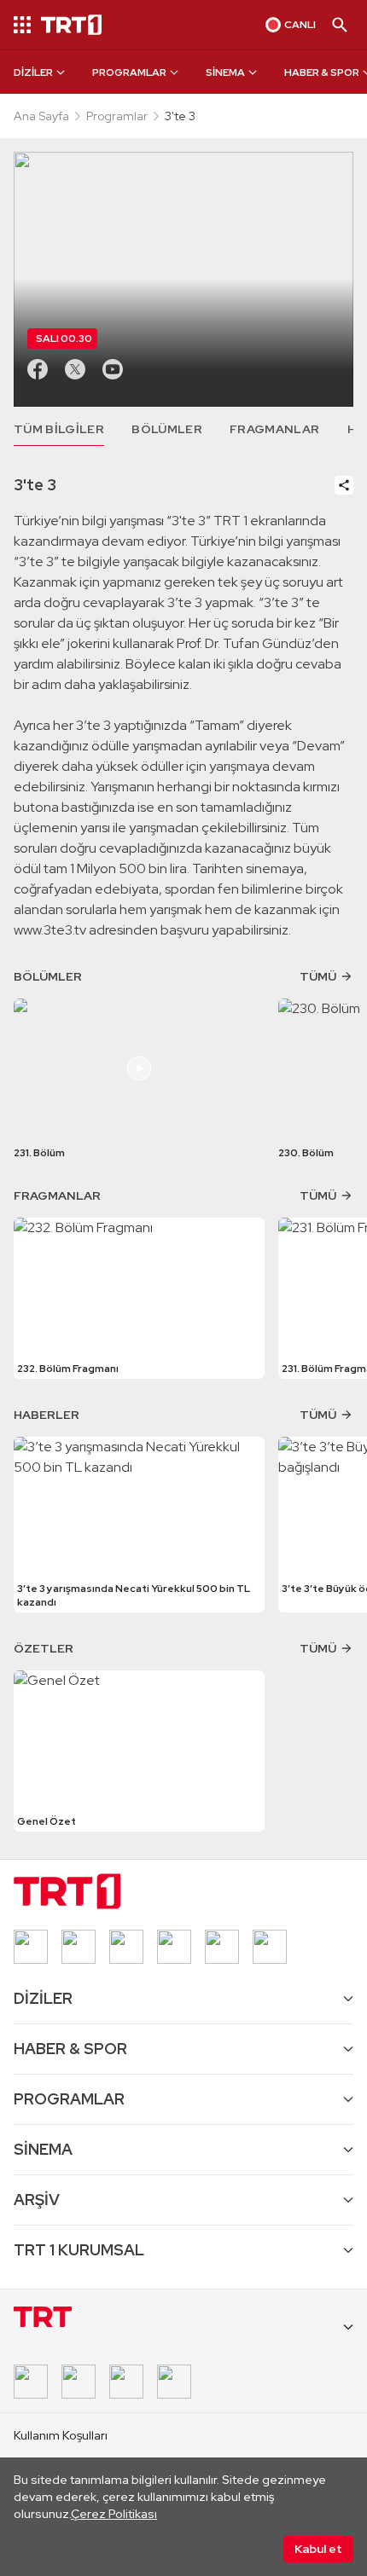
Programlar (117, 116)
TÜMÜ (318, 976)
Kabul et (318, 2549)
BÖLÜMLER (167, 429)
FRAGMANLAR (275, 429)
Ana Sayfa (41, 116)
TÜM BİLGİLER (59, 429)
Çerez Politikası (114, 2514)
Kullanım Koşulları (61, 2435)
